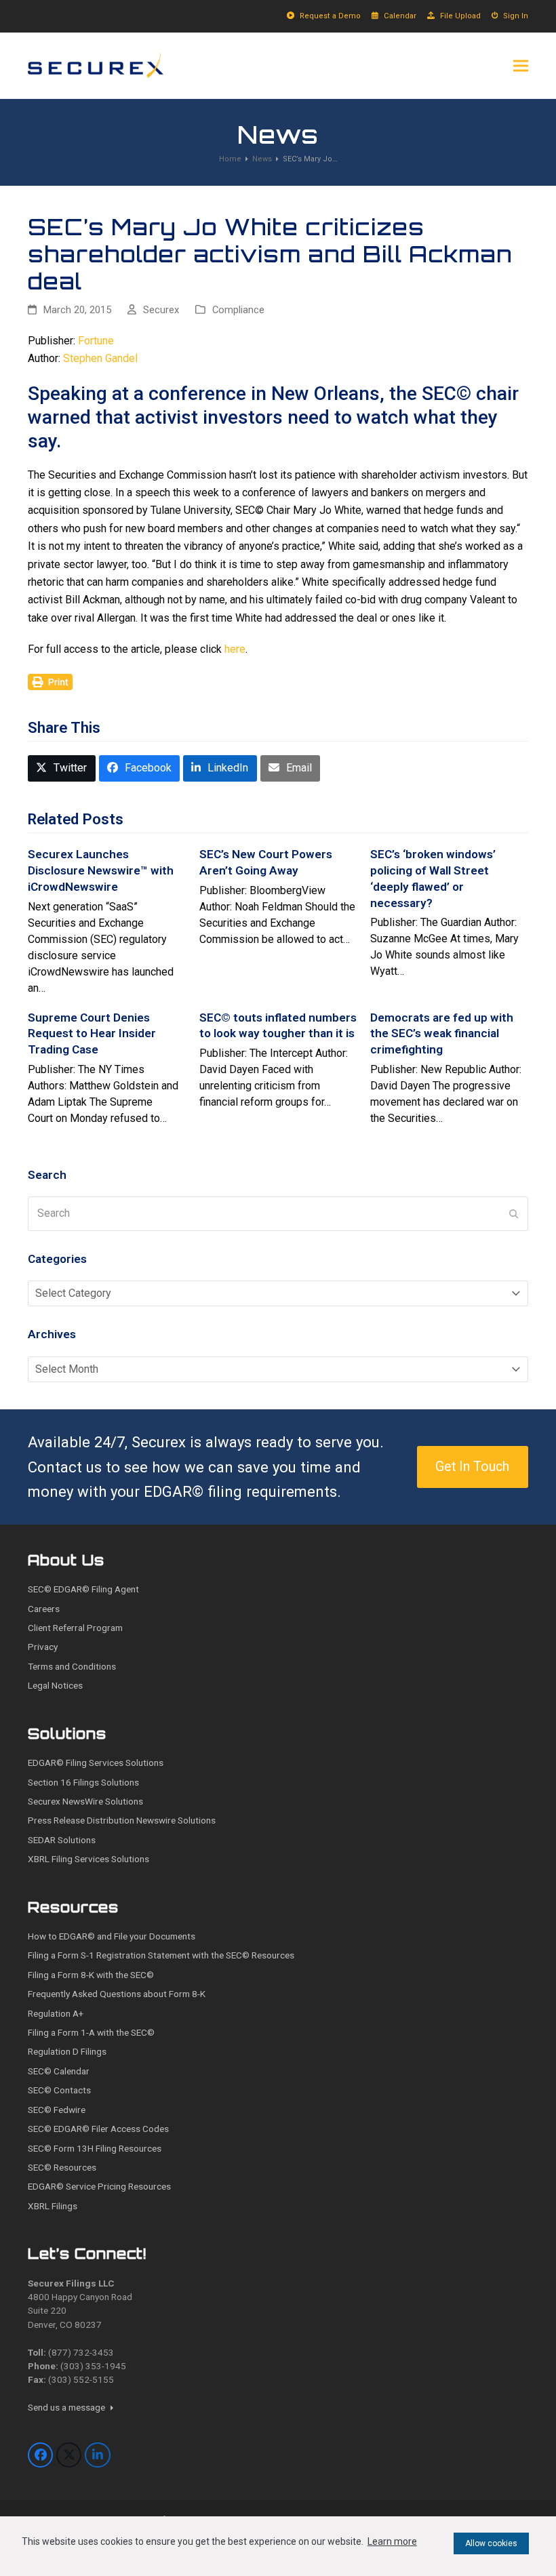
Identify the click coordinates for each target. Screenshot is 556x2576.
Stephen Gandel (100, 358)
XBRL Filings (53, 2206)
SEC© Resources (62, 2167)
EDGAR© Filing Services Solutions (96, 1763)
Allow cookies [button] (491, 2543)
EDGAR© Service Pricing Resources (99, 2186)
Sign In (516, 16)
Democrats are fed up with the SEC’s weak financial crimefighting (442, 1033)
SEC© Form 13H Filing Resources (95, 2148)
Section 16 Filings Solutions (83, 1782)
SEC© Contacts (59, 2090)
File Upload (460, 16)
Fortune (96, 341)
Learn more (392, 2541)
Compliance (238, 310)
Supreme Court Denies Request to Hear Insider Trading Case (92, 1033)
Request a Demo (330, 16)
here (235, 649)
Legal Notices (55, 1685)
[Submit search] (514, 1213)
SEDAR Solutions (62, 1840)
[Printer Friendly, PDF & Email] (50, 681)
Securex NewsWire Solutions (85, 1801)
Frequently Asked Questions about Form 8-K (117, 1994)
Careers (44, 1609)
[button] (521, 65)
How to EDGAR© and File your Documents (112, 1936)
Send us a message (67, 2407)
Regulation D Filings (67, 2051)
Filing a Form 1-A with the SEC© (91, 2032)
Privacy (43, 1647)
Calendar (400, 16)
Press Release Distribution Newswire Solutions (122, 1820)
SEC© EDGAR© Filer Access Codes (98, 2129)
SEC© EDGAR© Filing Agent (83, 1589)
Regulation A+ (56, 2013)
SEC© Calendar (59, 2071)
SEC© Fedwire (57, 2110)
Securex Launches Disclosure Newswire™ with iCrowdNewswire (101, 870)
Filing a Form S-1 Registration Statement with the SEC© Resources (161, 1955)
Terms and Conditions (72, 1666)
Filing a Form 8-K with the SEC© (91, 1975)
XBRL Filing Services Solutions (88, 1859)
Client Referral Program (75, 1628)
